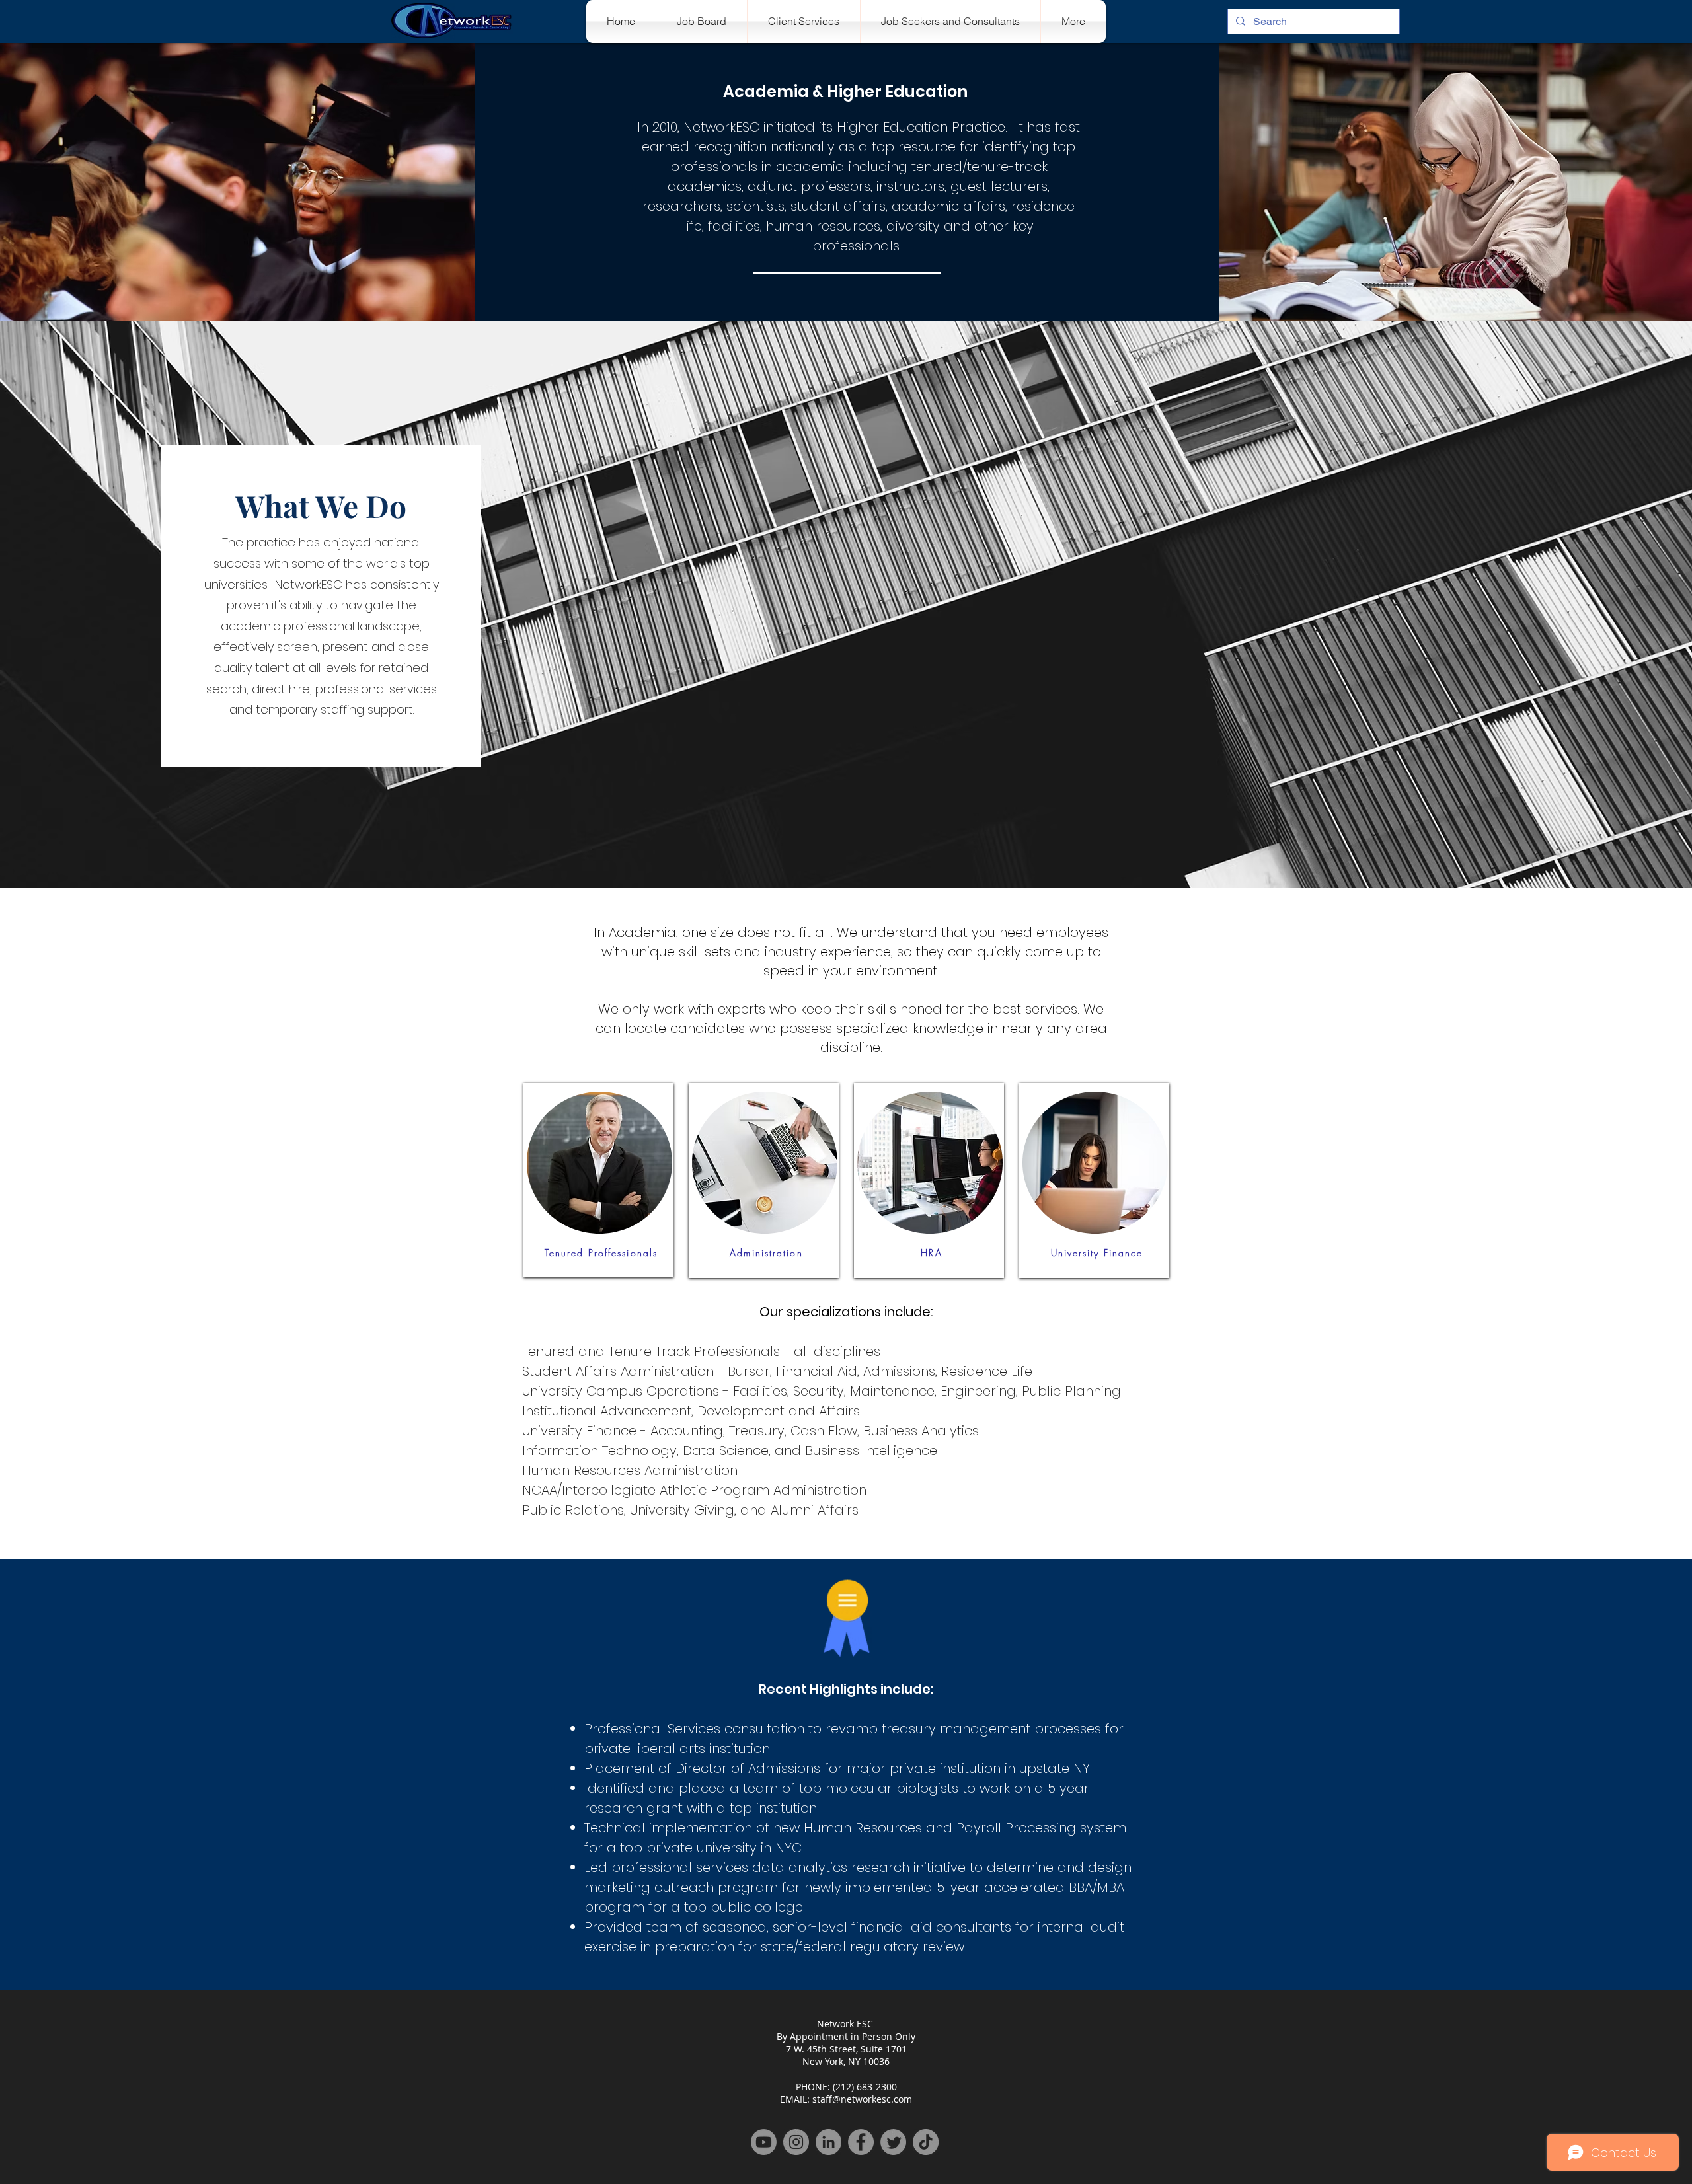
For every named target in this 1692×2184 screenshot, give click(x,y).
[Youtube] (764, 2142)
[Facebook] (861, 2142)
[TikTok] (926, 2142)
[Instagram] (796, 2142)
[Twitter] (893, 2142)
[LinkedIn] (828, 2142)
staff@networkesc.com (862, 2099)
